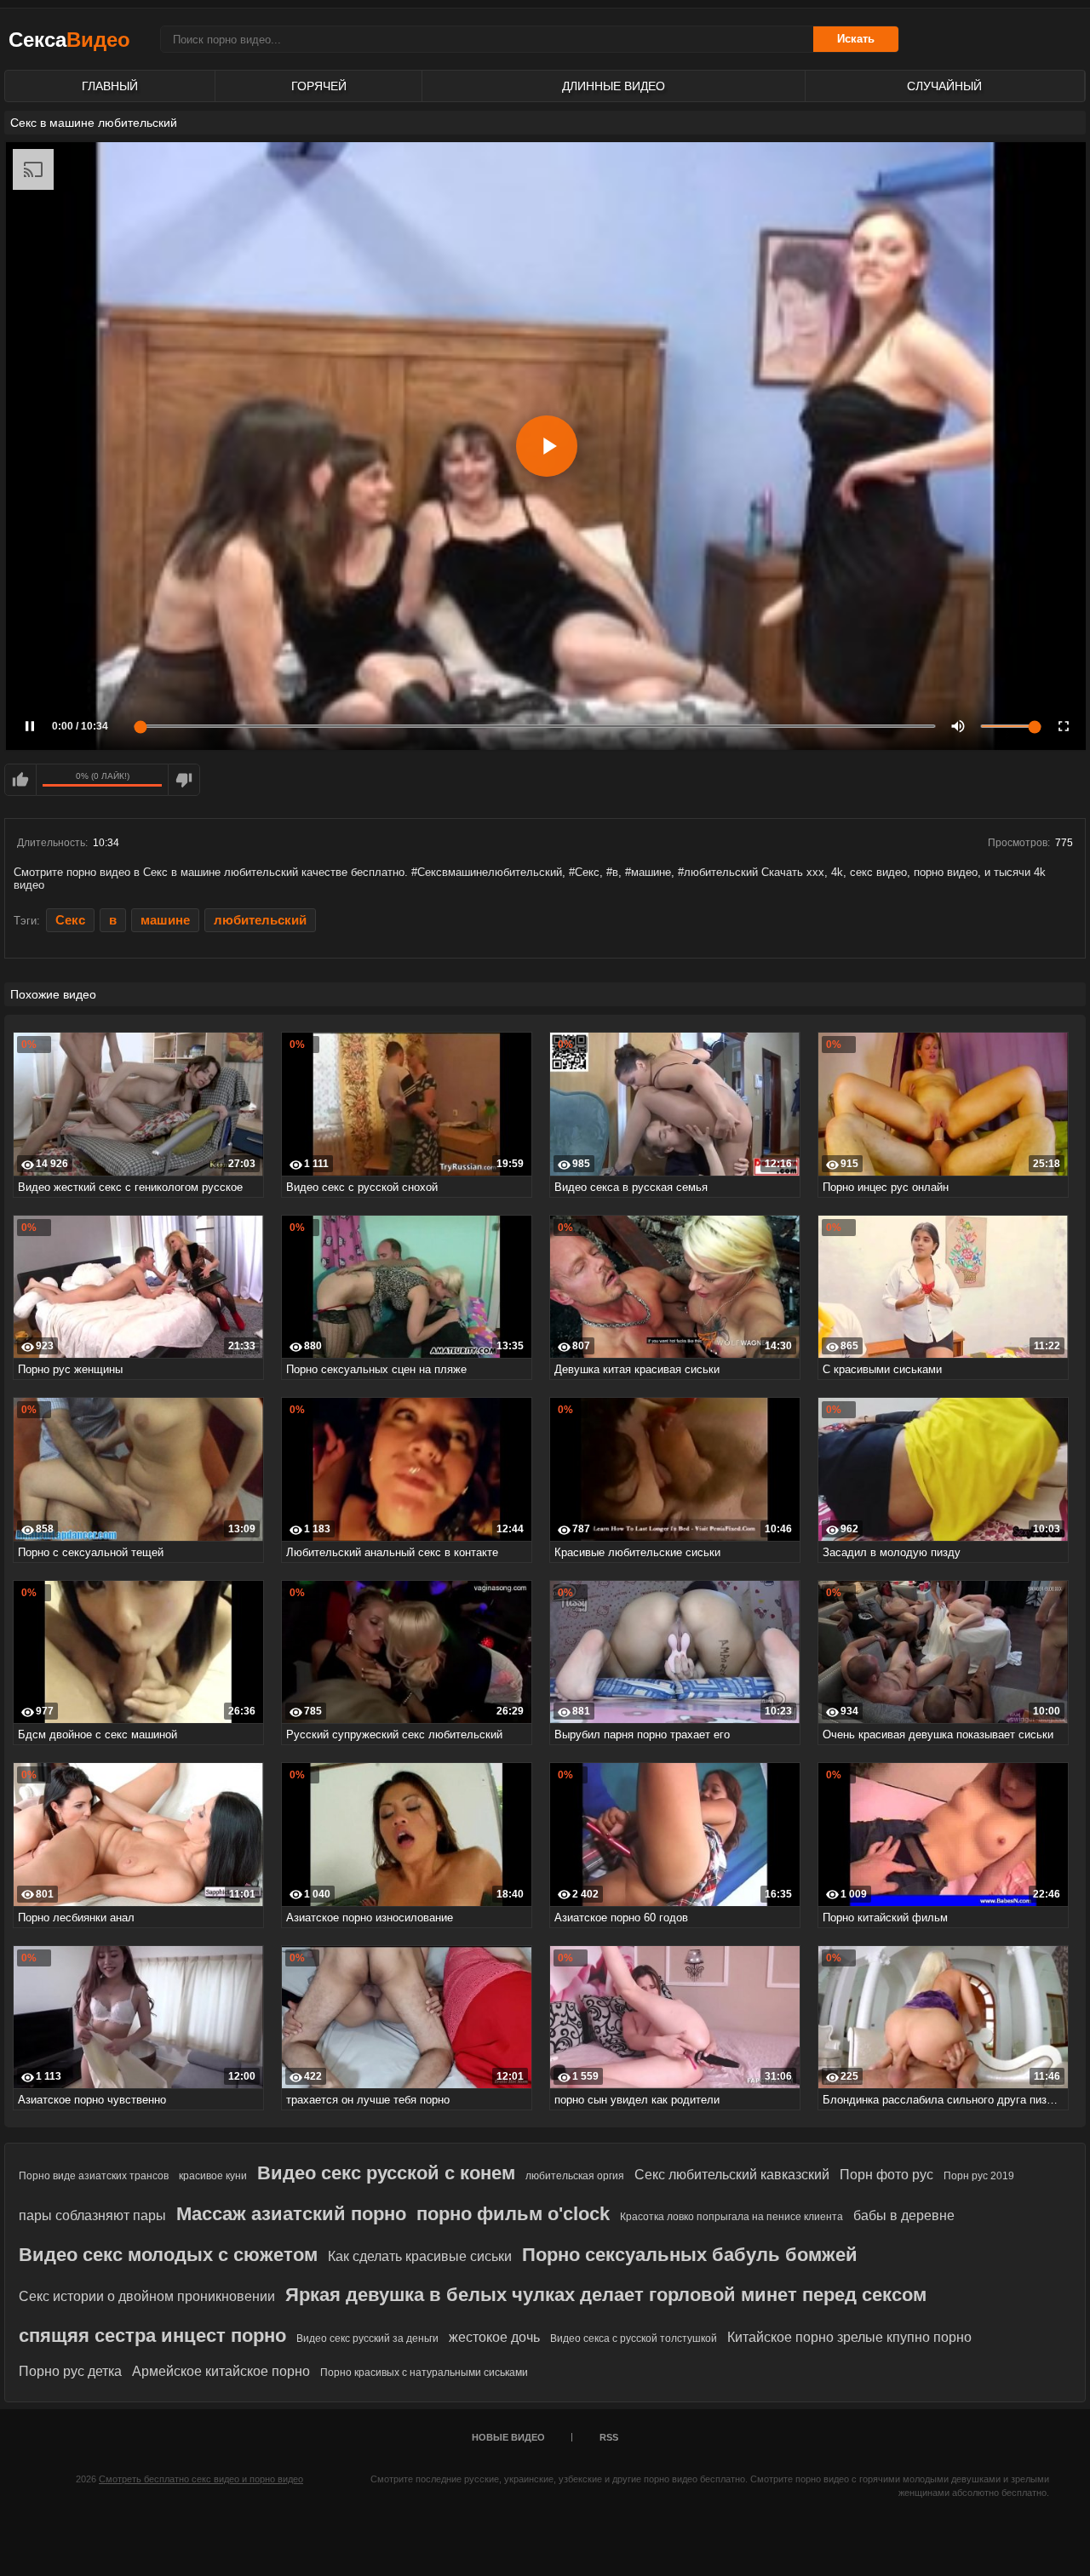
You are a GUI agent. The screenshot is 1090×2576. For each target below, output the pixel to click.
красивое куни (213, 2176)
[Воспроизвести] (547, 446)
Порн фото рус (886, 2175)
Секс (70, 920)
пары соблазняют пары (92, 2215)
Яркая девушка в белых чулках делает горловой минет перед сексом (606, 2295)
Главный (110, 86)
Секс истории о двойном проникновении (147, 2296)
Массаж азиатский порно (291, 2214)
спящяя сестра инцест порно (152, 2336)
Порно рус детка (70, 2371)
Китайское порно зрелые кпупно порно (849, 2337)
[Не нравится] (184, 780)
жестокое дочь (494, 2337)
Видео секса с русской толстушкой (634, 2338)
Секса (69, 40)
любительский (260, 920)
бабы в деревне (904, 2215)
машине (165, 920)
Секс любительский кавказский (732, 2175)
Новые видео (508, 2437)
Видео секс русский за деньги (367, 2338)
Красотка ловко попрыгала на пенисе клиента (731, 2217)
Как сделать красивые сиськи (420, 2256)
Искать (856, 39)
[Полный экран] (1064, 726)
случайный (944, 86)
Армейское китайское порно (221, 2371)
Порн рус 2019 (979, 2176)
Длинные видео (614, 86)
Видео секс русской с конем (386, 2173)
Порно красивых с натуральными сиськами (424, 2373)
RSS (609, 2437)
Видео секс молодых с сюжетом (168, 2255)
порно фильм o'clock (513, 2214)
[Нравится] (20, 780)
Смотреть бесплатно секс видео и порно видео (201, 2479)
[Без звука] (958, 726)
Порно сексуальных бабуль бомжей (690, 2255)
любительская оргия (575, 2176)
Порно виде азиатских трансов (94, 2176)
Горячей (319, 86)
